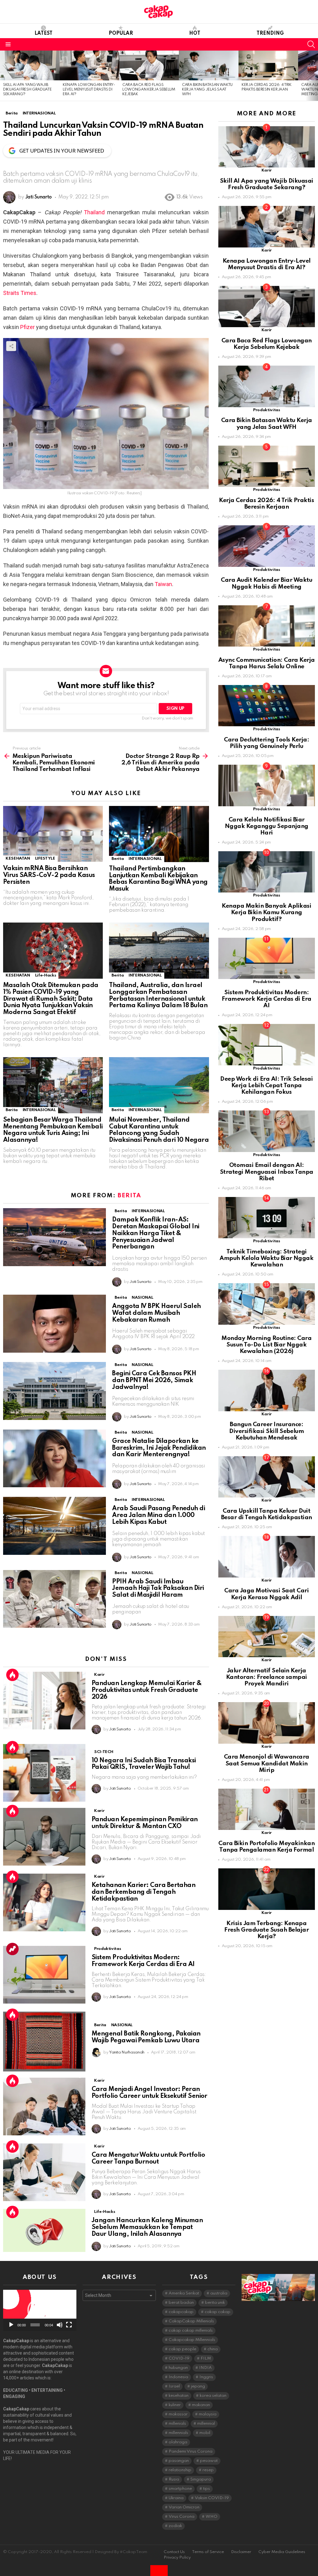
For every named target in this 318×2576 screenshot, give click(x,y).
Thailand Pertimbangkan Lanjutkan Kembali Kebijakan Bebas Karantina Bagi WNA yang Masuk (158, 879)
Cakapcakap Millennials (192, 2340)
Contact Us (174, 2552)
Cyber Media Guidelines (282, 2552)
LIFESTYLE (45, 859)
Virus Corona (182, 2517)
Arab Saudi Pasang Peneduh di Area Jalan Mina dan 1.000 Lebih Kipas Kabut (159, 1515)
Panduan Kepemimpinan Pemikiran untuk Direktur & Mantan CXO (145, 1823)
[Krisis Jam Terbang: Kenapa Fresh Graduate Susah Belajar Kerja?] (267, 1889)
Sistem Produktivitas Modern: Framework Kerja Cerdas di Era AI (143, 1961)
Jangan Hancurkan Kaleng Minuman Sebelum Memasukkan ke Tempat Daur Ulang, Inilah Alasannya (147, 2227)
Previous (3, 76)
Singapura (201, 2479)
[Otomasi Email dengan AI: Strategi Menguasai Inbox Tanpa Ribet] (267, 1131)
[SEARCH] (311, 44)
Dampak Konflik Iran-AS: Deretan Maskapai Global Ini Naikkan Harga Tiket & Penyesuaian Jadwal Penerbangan (156, 1233)
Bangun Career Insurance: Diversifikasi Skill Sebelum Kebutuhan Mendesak (266, 1431)
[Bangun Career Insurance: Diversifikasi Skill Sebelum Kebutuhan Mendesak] (267, 1390)
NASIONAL (142, 1298)
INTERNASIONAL (145, 859)
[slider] (35, 2325)
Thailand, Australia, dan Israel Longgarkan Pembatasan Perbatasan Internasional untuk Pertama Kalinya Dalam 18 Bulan (158, 996)
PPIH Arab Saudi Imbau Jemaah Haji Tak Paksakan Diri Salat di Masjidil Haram (158, 1589)
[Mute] (60, 2325)
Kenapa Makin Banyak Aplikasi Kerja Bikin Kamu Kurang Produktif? (266, 913)
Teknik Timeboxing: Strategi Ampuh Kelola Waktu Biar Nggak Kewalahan (266, 1258)
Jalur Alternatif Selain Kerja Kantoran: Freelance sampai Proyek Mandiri (267, 1677)
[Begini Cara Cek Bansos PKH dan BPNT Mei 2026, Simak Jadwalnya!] (55, 1391)
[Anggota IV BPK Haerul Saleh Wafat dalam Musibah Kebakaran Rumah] (55, 1324)
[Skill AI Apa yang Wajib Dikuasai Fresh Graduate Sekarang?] (30, 65)
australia (219, 2293)
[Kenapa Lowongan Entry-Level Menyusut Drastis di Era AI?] (89, 65)
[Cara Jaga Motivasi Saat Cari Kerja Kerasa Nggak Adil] (267, 1557)
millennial (206, 2424)
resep (208, 2470)
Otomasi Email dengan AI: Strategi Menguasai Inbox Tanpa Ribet (267, 1172)
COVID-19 (179, 2358)
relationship (180, 2470)
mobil (205, 2433)
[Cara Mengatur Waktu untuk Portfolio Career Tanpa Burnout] (44, 2172)
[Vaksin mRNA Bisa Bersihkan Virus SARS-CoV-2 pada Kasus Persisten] (53, 834)
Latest (43, 33)
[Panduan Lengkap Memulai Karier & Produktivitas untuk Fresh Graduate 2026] (44, 1701)
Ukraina (176, 2498)
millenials (177, 2424)
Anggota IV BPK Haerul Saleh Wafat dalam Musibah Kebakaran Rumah (156, 1313)
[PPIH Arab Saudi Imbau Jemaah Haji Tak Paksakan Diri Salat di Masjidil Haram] (55, 1599)
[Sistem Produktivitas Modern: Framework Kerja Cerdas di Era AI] (44, 1975)
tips (207, 2489)
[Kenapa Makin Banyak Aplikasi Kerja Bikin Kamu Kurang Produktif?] (267, 872)
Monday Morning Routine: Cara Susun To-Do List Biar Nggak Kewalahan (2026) (266, 1345)
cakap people (182, 2349)
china (213, 2349)
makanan (201, 2405)
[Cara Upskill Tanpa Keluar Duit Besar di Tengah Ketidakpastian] (267, 1477)
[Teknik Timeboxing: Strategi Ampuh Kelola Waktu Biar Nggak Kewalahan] (267, 1218)
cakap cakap (218, 2312)
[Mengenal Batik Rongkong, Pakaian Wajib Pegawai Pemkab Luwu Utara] (44, 2042)
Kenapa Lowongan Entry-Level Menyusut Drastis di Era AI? (89, 90)
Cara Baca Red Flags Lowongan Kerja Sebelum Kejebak (149, 90)
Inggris (206, 2377)
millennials (178, 2433)
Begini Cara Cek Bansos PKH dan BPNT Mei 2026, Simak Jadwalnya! (154, 1381)
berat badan (181, 2303)
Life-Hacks (45, 975)
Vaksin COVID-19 (212, 2498)
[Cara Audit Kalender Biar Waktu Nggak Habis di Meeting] (267, 546)
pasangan (179, 2461)
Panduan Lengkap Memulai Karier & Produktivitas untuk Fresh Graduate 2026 (147, 1690)
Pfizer (27, 327)
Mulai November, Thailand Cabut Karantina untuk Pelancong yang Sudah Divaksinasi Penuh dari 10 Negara (159, 1130)
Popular (121, 33)
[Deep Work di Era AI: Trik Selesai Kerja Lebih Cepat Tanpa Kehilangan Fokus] (267, 1045)
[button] (40, 2310)
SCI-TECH (104, 1752)
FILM (206, 2358)
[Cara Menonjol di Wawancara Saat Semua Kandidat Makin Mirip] (267, 1723)
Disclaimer (241, 2552)
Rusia (174, 2479)
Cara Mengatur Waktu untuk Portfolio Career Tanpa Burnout (148, 2159)
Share (11, 346)
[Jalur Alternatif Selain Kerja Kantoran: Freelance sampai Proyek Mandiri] (267, 1637)
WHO (211, 2517)
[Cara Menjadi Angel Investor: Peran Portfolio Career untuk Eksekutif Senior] (44, 2107)
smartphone (180, 2489)
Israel (174, 2386)
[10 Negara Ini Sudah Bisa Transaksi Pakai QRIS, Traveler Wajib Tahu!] (44, 1773)
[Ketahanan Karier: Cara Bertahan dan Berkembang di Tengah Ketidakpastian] (44, 1902)
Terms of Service (208, 2552)
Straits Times (20, 293)
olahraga (178, 2442)
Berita (118, 859)
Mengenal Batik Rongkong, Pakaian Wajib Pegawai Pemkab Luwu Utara (146, 2037)
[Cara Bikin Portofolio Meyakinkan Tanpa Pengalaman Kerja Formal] (267, 1809)
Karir (99, 1675)
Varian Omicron (184, 2507)
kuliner (175, 2405)
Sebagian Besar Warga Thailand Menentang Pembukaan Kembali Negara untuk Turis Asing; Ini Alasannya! (53, 1130)
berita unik (215, 2303)
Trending (270, 33)
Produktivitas (107, 1949)
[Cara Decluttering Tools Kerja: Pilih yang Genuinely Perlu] (267, 706)
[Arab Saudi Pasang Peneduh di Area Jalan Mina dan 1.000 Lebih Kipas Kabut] (55, 1526)
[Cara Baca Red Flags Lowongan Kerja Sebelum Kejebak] (149, 65)
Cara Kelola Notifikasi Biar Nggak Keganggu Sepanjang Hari (267, 826)
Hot (195, 33)
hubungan (178, 2368)
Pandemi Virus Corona (191, 2451)
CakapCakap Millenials (191, 2321)
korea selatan (213, 2396)
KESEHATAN (18, 859)
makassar (178, 2414)
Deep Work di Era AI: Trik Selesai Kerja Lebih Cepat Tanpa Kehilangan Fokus (266, 1086)
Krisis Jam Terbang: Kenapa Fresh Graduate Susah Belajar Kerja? (266, 1930)
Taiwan (163, 584)
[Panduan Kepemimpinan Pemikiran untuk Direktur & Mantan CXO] (44, 1837)
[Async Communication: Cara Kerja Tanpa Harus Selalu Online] (267, 626)
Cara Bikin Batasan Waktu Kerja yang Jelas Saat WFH (207, 90)
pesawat (209, 2461)
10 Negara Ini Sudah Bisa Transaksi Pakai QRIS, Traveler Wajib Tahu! (144, 1764)
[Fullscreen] (69, 2325)
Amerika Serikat (184, 2293)
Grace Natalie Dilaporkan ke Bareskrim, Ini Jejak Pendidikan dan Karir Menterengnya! (159, 1448)
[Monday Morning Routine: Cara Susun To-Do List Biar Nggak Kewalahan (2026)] (267, 1304)
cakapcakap (181, 2312)
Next (315, 76)
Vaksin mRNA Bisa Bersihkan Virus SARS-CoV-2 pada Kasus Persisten (49, 875)
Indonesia (178, 2377)
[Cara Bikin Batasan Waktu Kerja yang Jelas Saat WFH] (209, 65)
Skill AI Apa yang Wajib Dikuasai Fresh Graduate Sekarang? (27, 90)
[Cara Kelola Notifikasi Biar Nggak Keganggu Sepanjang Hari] (267, 785)
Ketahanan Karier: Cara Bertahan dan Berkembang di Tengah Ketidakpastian (143, 1892)
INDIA (205, 2368)
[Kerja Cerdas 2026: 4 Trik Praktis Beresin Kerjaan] (268, 65)
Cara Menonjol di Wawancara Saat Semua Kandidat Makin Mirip (267, 1764)
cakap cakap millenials (191, 2331)
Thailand (94, 212)
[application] (40, 2310)
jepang (198, 2386)
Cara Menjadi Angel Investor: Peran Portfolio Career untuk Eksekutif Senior (150, 2093)
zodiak (175, 2526)
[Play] (11, 2325)
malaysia (208, 2414)
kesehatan (179, 2396)
